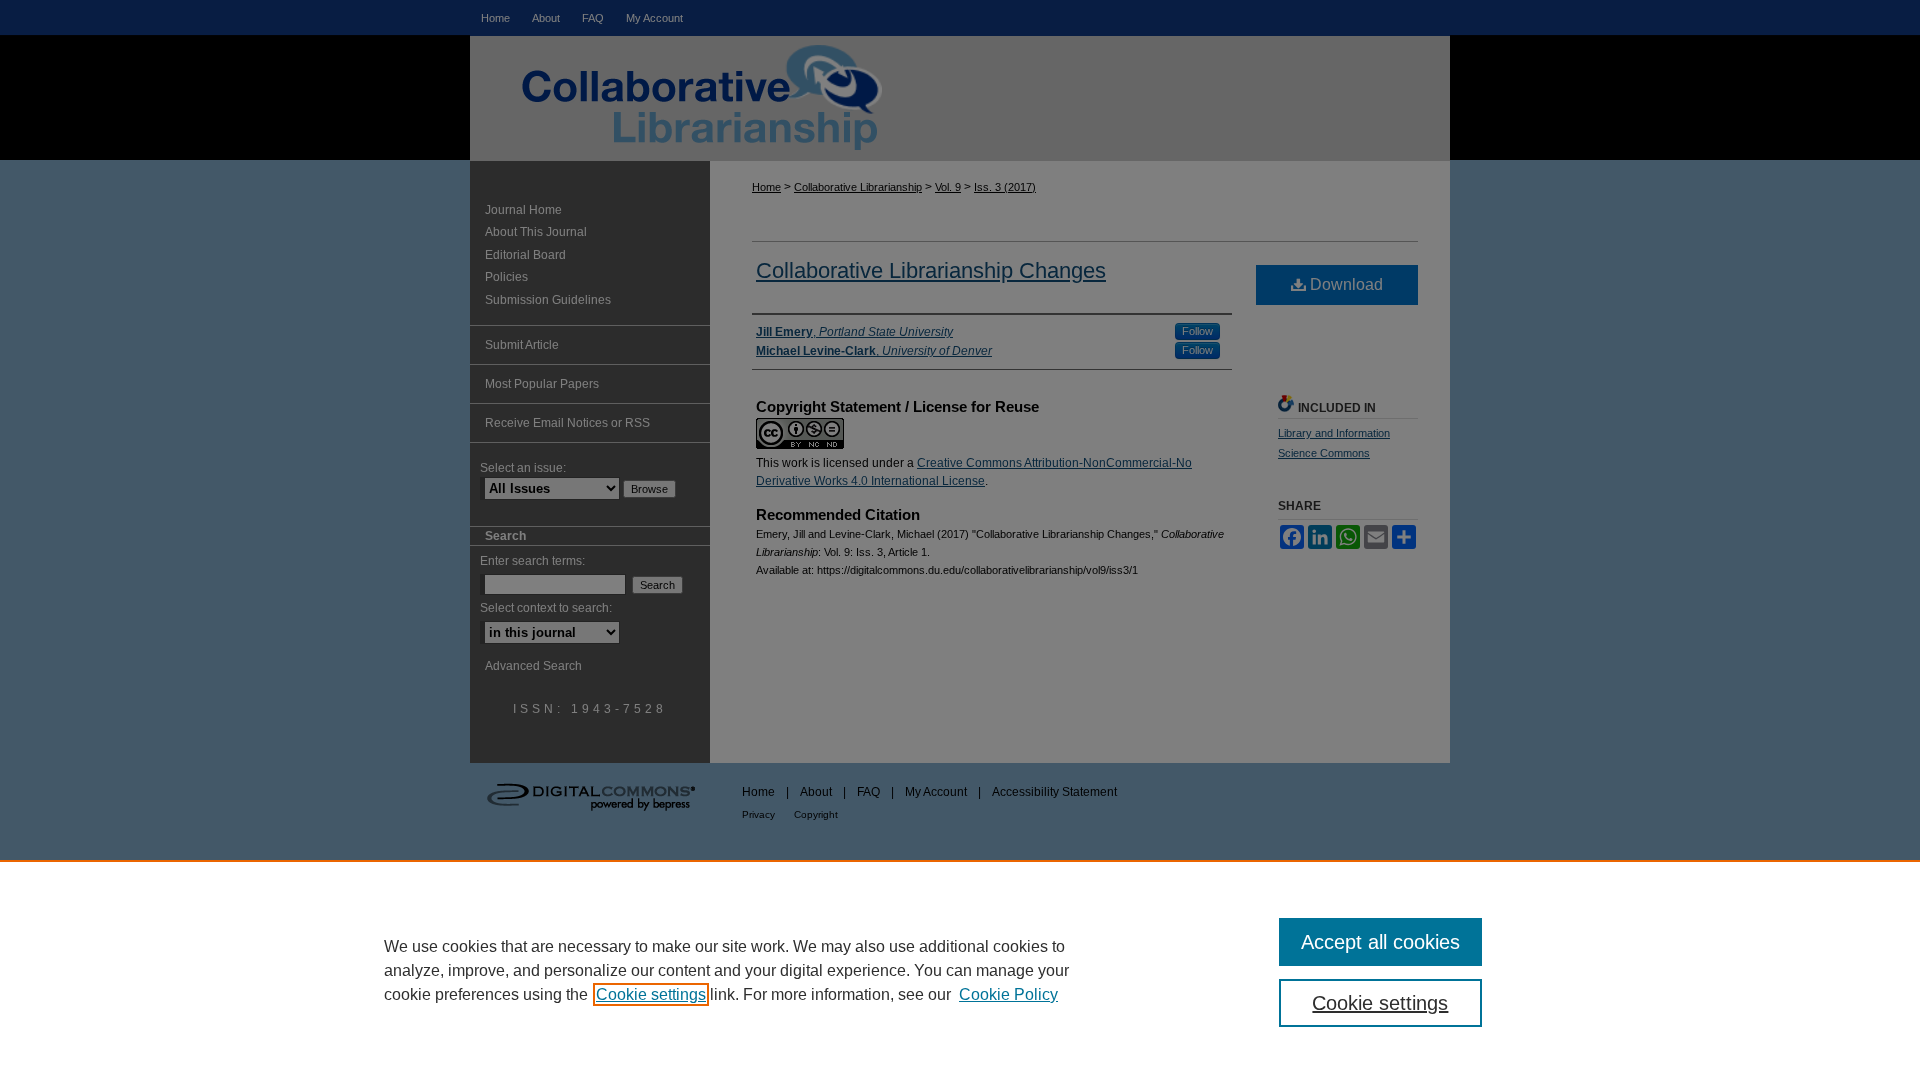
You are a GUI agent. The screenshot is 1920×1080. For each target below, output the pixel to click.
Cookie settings (651, 994)
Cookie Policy (1008, 994)
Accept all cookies (1380, 942)
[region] (960, 970)
